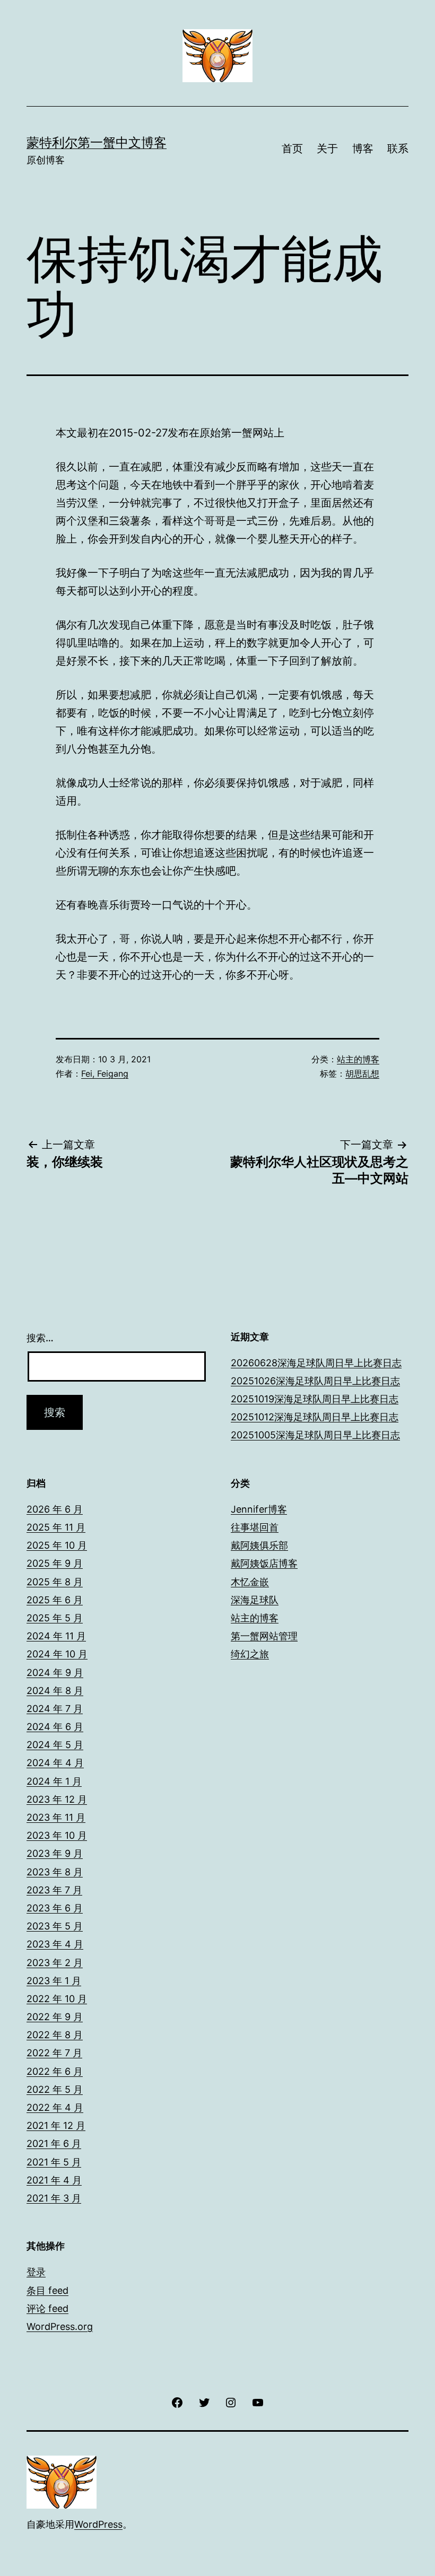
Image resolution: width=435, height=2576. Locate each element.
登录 (36, 2272)
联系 (398, 149)
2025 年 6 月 (55, 1600)
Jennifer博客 (259, 1509)
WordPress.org (60, 2326)
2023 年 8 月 (55, 1872)
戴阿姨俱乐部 (259, 1545)
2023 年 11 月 (56, 1817)
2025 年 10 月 (57, 1545)
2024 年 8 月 (55, 1691)
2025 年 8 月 (55, 1582)
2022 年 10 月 (57, 1999)
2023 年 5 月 (55, 1926)
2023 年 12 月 (57, 1799)
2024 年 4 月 (55, 1763)
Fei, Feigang (105, 1073)
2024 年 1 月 (54, 1781)
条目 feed (47, 2290)
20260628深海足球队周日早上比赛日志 (316, 1363)
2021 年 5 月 (54, 2162)
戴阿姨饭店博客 (264, 1563)
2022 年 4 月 (55, 2107)
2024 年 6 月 (55, 1727)
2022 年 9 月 (55, 2017)
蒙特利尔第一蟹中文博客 (97, 142)
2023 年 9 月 (55, 1853)
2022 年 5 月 (55, 2089)
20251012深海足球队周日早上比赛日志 (315, 1417)
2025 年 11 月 (56, 1527)
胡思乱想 (362, 1073)
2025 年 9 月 (55, 1563)
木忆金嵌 (250, 1582)
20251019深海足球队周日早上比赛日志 (315, 1399)
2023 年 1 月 (54, 1981)
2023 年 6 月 (55, 1908)
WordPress (98, 2524)
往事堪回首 (255, 1527)
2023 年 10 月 (57, 1835)
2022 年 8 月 (55, 2035)
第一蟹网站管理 (264, 1636)
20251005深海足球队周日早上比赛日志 (315, 1435)
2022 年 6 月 (55, 2071)
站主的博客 (358, 1059)
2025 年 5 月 (55, 1618)
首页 (292, 149)
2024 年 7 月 (55, 1709)
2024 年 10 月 (57, 1654)
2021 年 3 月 (54, 2198)
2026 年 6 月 (55, 1509)
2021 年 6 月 (54, 2143)
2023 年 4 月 (55, 1944)
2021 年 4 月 (54, 2180)
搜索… (40, 1338)
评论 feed (47, 2308)
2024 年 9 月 (55, 1673)
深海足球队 (255, 1600)
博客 (363, 149)
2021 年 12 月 (56, 2125)
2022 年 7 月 (54, 2053)
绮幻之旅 (250, 1654)
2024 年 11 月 (56, 1636)
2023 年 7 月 (54, 1890)
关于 (327, 149)
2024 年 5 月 (55, 1745)
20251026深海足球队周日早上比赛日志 (315, 1381)
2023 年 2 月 (55, 1963)
